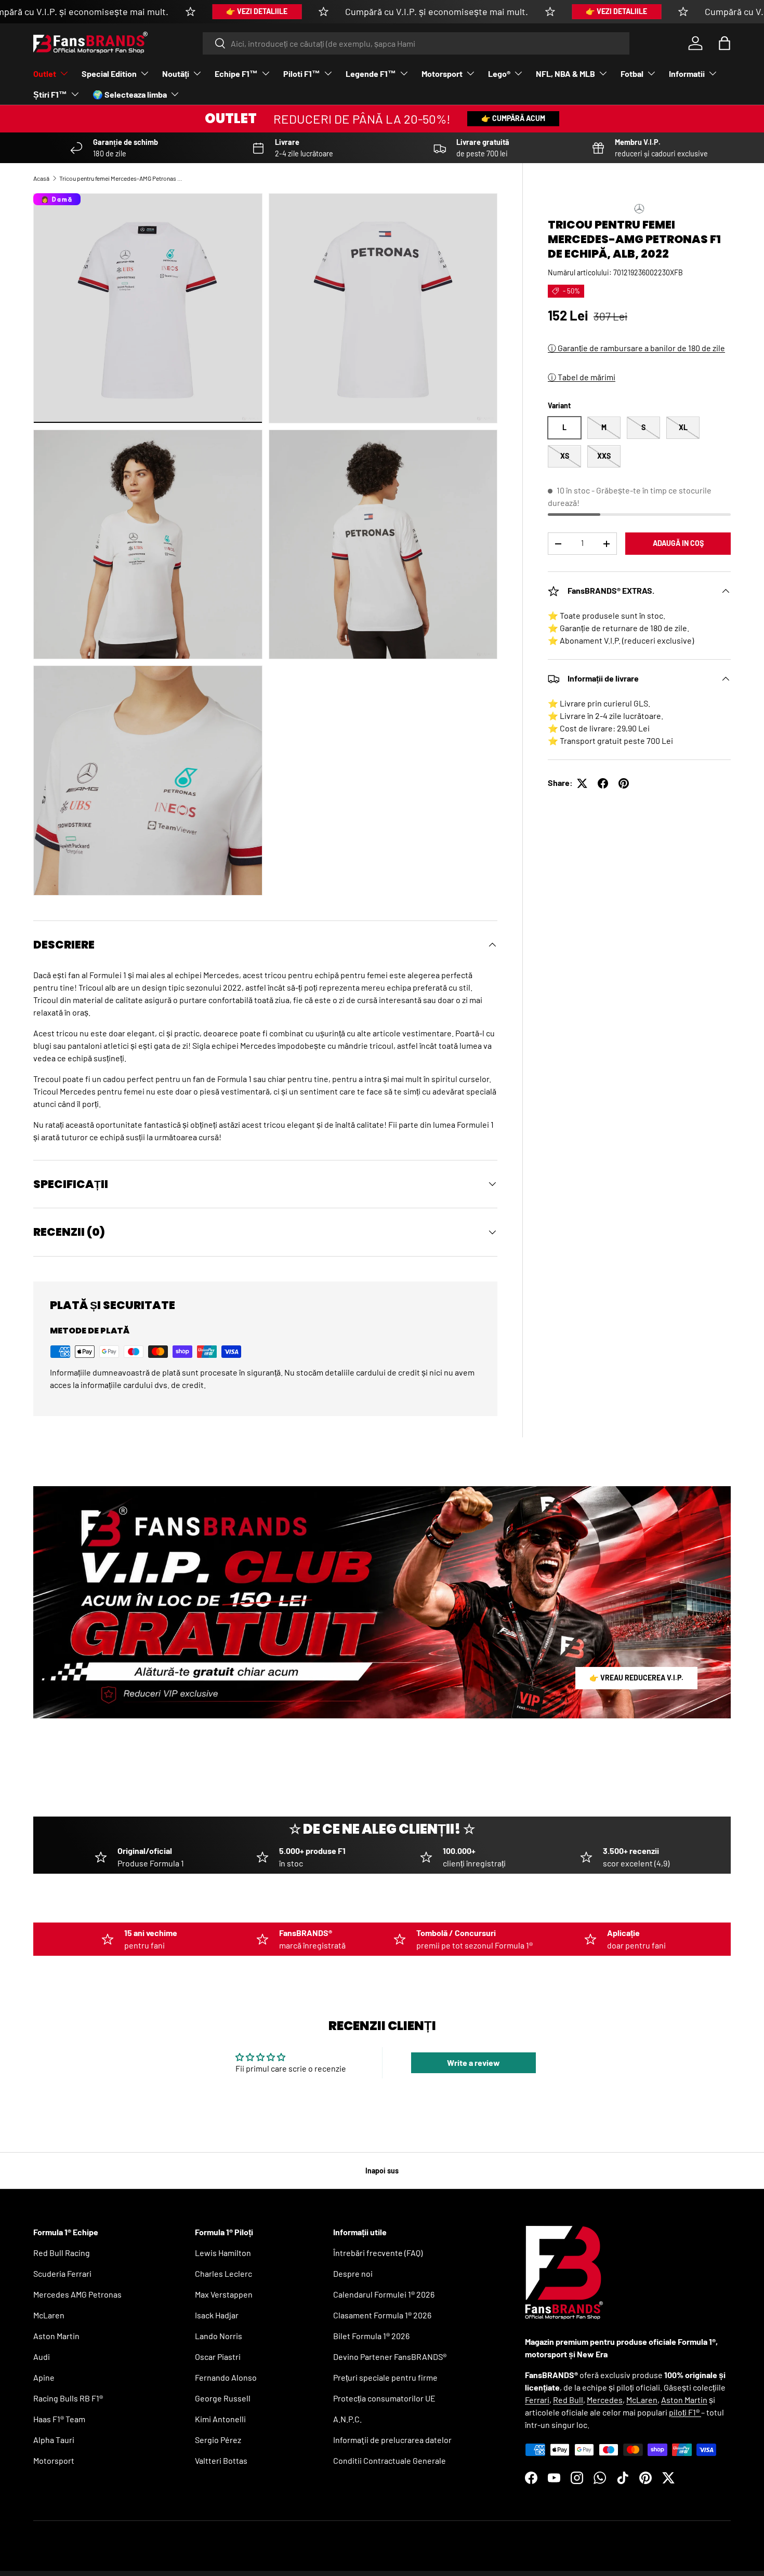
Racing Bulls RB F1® (68, 2398)
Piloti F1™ (302, 74)
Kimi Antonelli (220, 2419)
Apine (44, 2377)
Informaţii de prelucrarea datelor (392, 2440)
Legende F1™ (371, 74)
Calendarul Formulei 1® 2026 (384, 2294)
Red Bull (568, 2400)
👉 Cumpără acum (513, 118)
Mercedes (605, 2400)
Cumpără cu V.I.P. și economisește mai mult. (437, 11)
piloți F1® (685, 2412)
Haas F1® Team (59, 2419)
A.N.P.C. (347, 2419)
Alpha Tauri (54, 2440)
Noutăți (176, 74)
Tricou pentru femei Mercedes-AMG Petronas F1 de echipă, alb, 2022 (122, 178)
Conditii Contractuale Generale (390, 2460)
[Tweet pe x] (582, 783)
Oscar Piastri (218, 2357)
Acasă (41, 178)
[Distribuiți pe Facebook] (603, 783)
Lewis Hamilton (223, 2253)
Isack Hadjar (217, 2315)
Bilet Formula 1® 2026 (371, 2336)
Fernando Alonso (226, 2377)
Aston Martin (56, 2336)
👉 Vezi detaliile (257, 11)
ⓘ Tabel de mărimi (582, 377)
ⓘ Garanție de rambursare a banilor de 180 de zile (636, 348)
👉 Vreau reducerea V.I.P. (636, 1678)
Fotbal (632, 74)
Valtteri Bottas (221, 2460)
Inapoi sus (382, 2171)
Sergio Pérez (218, 2440)
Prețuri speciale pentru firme (385, 2377)
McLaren (49, 2315)
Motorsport (442, 74)
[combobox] (416, 43)
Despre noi (353, 2273)
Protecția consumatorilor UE (384, 2398)
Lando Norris (219, 2336)
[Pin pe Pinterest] (624, 783)
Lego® (499, 74)
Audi (42, 2357)
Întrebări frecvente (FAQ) (378, 2253)
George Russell (223, 2398)
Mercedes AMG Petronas (77, 2294)
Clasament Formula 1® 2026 (382, 2315)
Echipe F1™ (236, 74)
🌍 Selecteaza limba (130, 94)
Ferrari (537, 2400)
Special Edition (109, 74)
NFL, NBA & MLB (565, 74)
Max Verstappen (224, 2294)
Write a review (473, 2063)
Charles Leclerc (223, 2273)
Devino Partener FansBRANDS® (390, 2357)
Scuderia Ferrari (62, 2273)
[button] (725, 43)
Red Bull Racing (62, 2253)
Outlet (45, 74)
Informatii (687, 74)
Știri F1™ (50, 94)
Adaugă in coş (678, 544)
